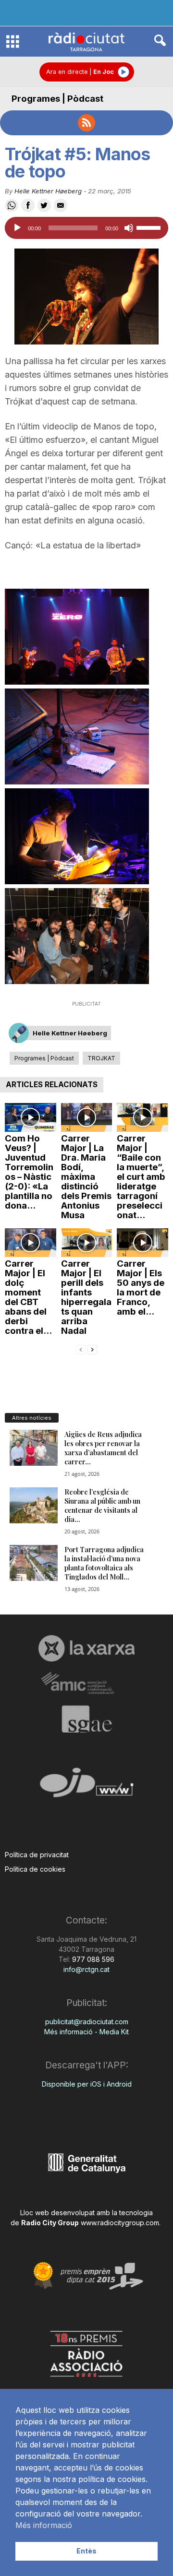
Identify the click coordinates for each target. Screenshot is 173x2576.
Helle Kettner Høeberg (48, 191)
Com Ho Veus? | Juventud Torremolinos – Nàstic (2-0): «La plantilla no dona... (29, 1172)
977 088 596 (92, 1959)
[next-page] (92, 1349)
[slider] (150, 227)
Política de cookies (35, 1869)
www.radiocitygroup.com (120, 2223)
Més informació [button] (44, 2525)
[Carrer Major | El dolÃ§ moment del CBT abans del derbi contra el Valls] (31, 1243)
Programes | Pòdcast (57, 99)
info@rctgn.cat (86, 1969)
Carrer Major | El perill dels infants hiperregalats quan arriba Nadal (86, 1297)
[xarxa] (86, 1648)
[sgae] (86, 1719)
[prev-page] (81, 1349)
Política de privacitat (37, 1855)
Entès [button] (86, 2551)
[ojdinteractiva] (86, 1787)
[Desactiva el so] (129, 228)
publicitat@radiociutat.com (87, 2022)
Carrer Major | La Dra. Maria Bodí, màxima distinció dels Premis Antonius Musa (86, 1177)
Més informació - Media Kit (86, 2032)
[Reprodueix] (17, 228)
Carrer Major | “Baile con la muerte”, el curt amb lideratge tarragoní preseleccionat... (141, 1177)
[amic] (86, 1683)
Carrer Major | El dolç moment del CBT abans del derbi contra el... (28, 1297)
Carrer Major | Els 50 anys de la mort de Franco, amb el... (141, 1288)
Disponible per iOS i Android (87, 2084)
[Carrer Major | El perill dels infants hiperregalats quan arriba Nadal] (87, 1243)
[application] (86, 228)
